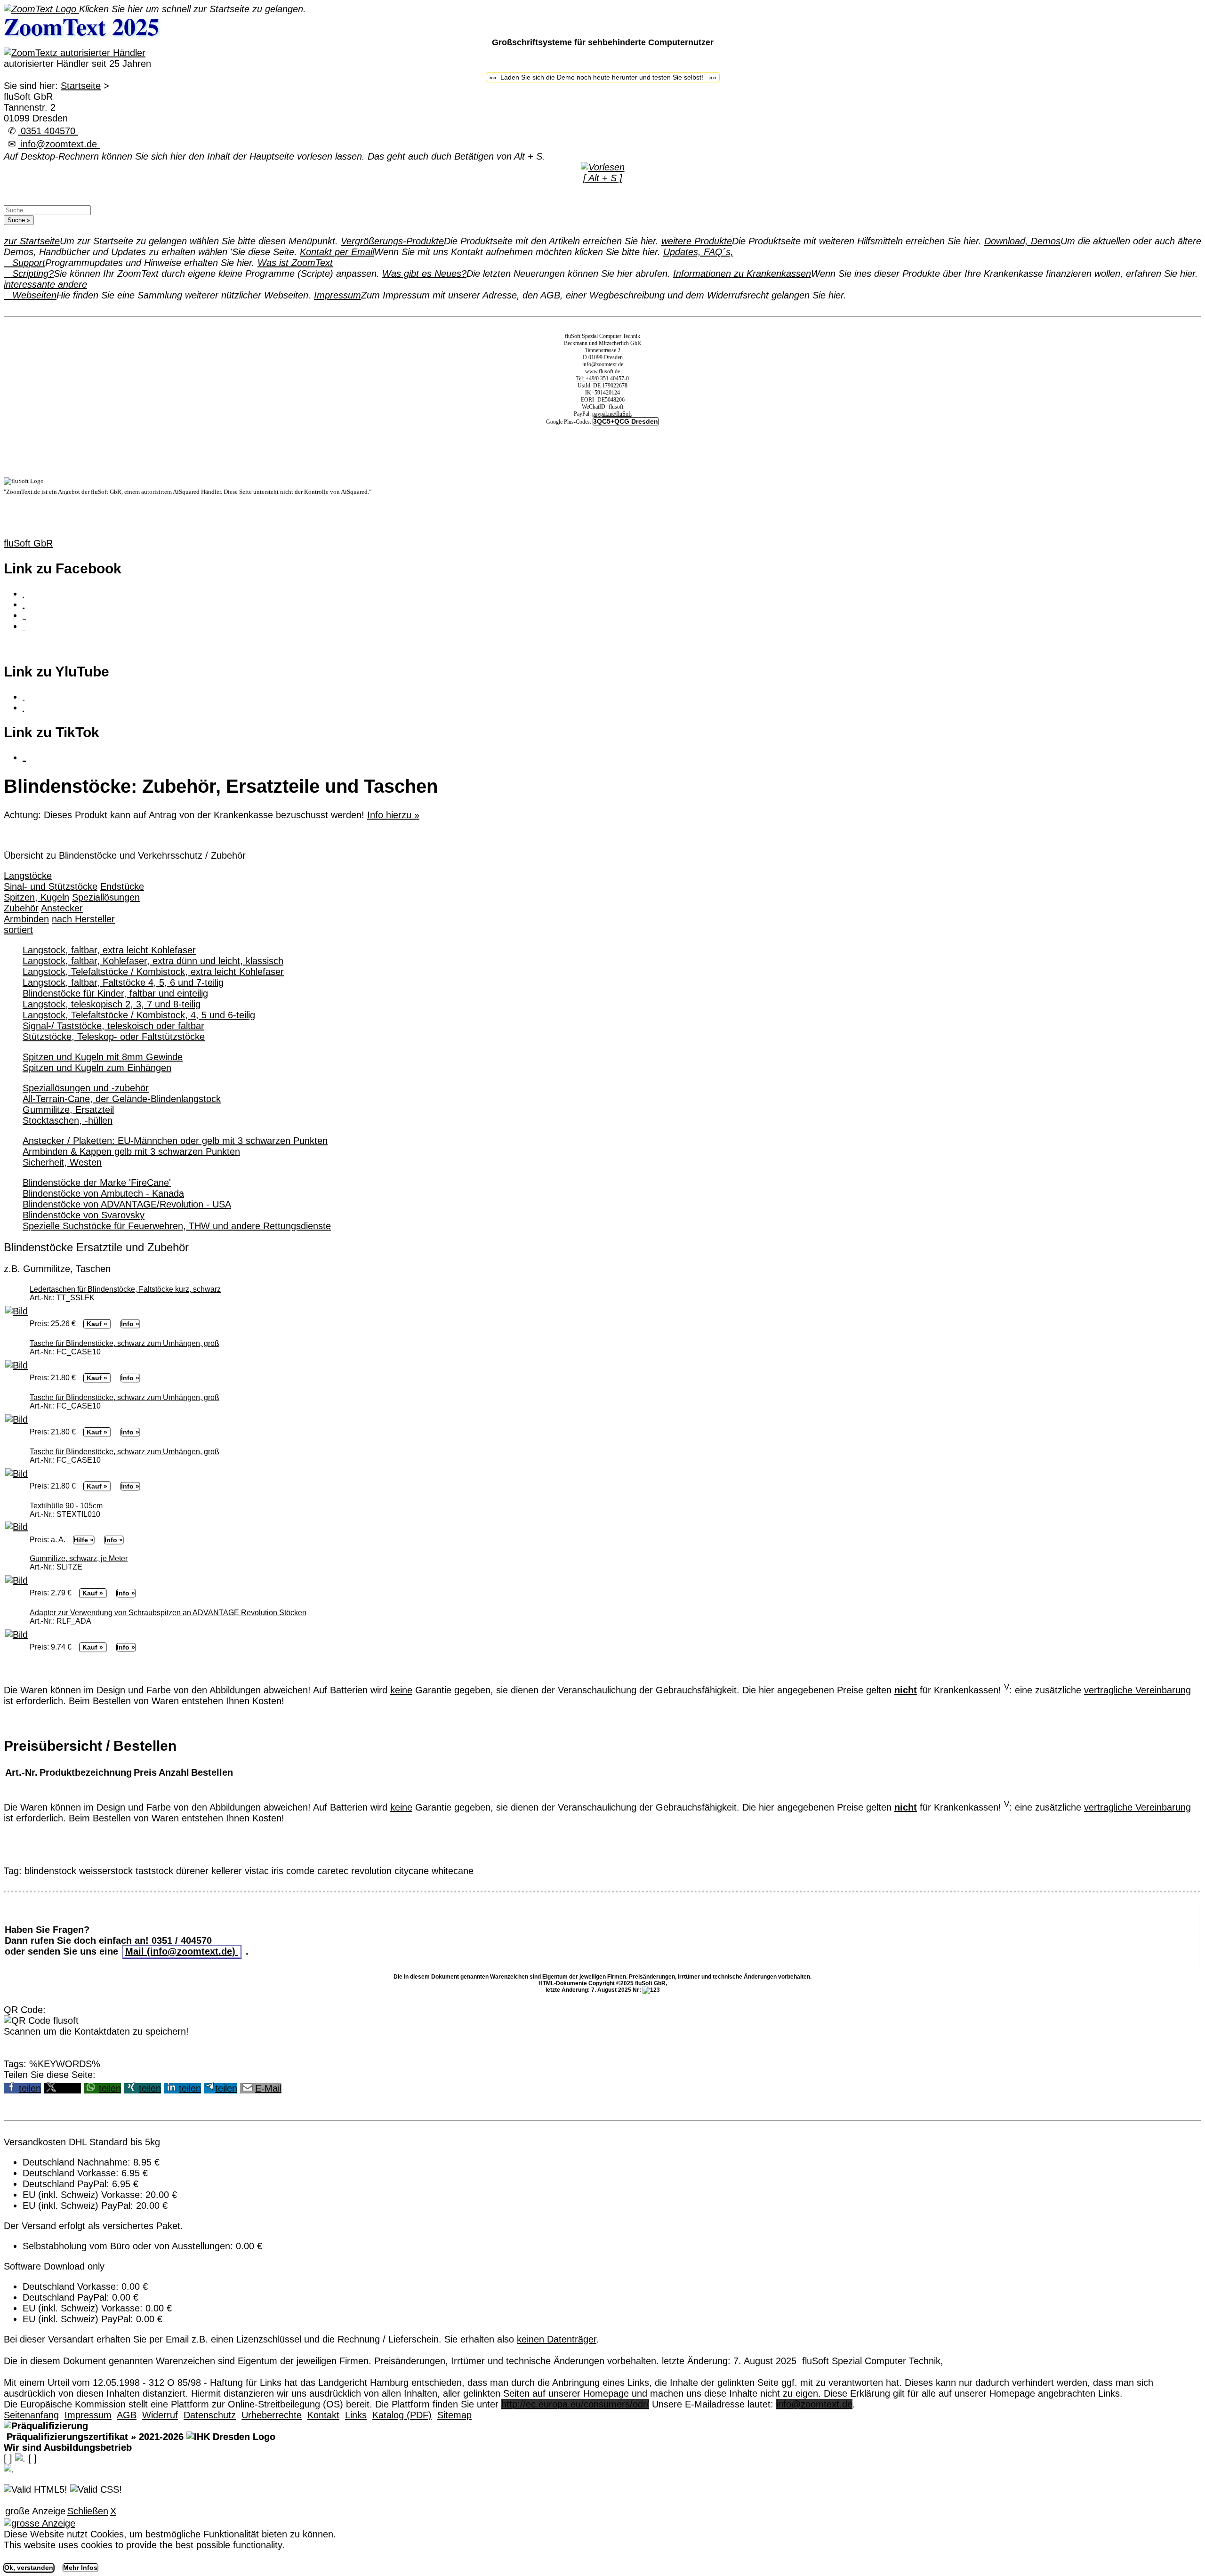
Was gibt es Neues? (424, 274)
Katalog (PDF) (402, 2415)
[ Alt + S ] (603, 178)
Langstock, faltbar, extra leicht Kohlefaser (109, 950)
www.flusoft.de (602, 371)
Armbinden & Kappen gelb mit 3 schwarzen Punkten (131, 1151)
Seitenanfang (31, 2415)
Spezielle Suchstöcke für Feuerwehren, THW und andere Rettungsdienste (177, 1226)
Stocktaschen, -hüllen (68, 1120)
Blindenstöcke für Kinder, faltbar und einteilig (115, 993)
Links (356, 2415)
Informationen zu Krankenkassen (742, 274)
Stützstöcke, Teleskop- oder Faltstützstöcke (114, 1037)
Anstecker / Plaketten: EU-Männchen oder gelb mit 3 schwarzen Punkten (175, 1141)
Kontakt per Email (337, 252)
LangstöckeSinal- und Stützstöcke (51, 881)
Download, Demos (1022, 241)
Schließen (88, 2511)
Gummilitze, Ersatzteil (68, 1110)
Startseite (81, 86)
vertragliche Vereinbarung (1137, 1690)
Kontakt (323, 2415)
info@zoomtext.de (59, 144)
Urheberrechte (272, 2415)
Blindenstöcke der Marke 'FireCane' (97, 1183)
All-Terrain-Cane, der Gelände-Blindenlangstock (122, 1099)
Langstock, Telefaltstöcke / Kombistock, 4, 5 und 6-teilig (139, 1015)
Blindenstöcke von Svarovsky (84, 1215)
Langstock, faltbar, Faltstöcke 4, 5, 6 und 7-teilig (123, 982)
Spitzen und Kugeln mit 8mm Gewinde (103, 1057)
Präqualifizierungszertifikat (94, 2437)
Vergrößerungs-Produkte (392, 241)
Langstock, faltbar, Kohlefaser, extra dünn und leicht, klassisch (153, 961)
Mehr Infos (80, 2568)
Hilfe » (84, 1540)
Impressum (337, 295)
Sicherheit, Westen (62, 1162)
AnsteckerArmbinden (43, 914)
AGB (127, 2415)
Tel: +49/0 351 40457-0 (602, 378)
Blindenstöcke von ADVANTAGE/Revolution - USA (127, 1204)
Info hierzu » (393, 815)
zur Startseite (32, 241)
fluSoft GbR (28, 543)
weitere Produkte (697, 241)
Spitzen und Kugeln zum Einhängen (97, 1068)
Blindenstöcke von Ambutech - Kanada (103, 1193)
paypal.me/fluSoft (612, 414)
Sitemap (454, 2415)
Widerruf (160, 2415)
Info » (130, 1324)
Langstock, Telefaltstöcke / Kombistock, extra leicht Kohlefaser (153, 972)
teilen (30, 2088)
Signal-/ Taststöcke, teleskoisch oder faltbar (113, 1026)
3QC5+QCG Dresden (626, 421)
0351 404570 (48, 131)
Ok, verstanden (29, 2568)
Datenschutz (210, 2415)
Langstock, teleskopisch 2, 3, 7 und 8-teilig (112, 1004)
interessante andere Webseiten (45, 290)
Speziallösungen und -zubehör (86, 1088)
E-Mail (268, 2088)
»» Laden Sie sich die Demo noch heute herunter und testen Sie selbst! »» (603, 77)
